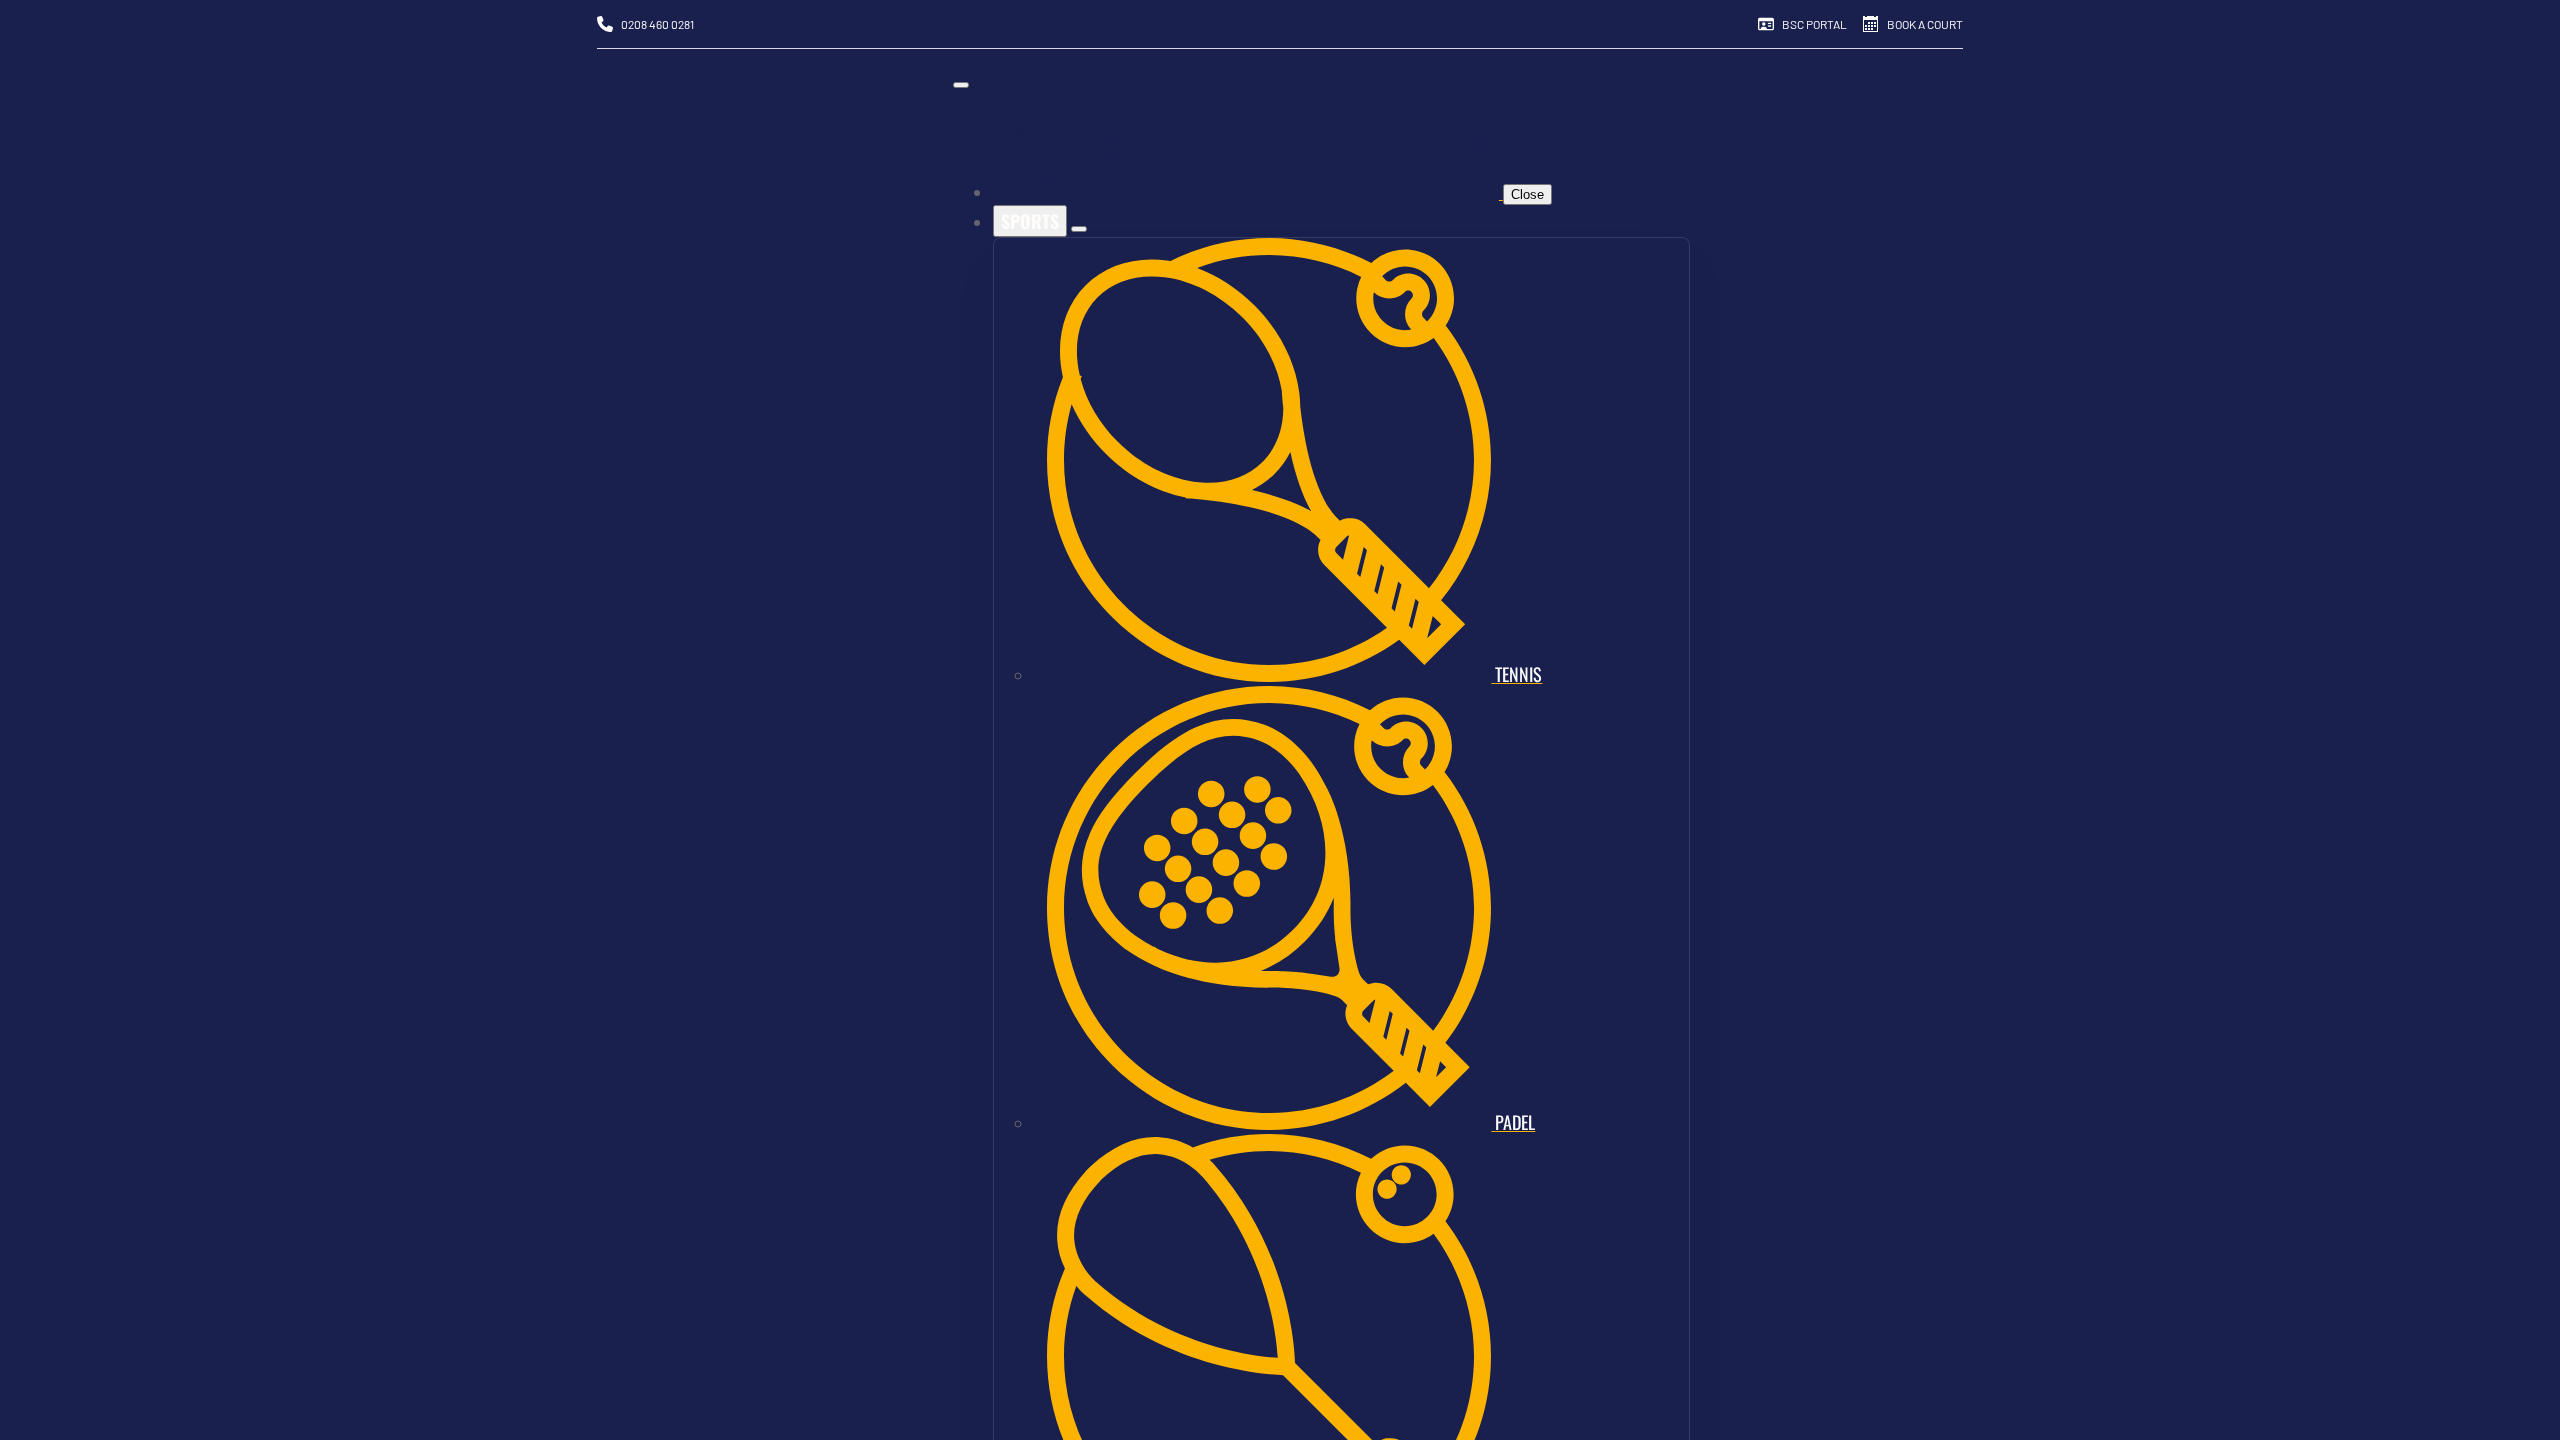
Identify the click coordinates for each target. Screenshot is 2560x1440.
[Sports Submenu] (1079, 229)
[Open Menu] (961, 85)
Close (1527, 194)
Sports (1030, 221)
